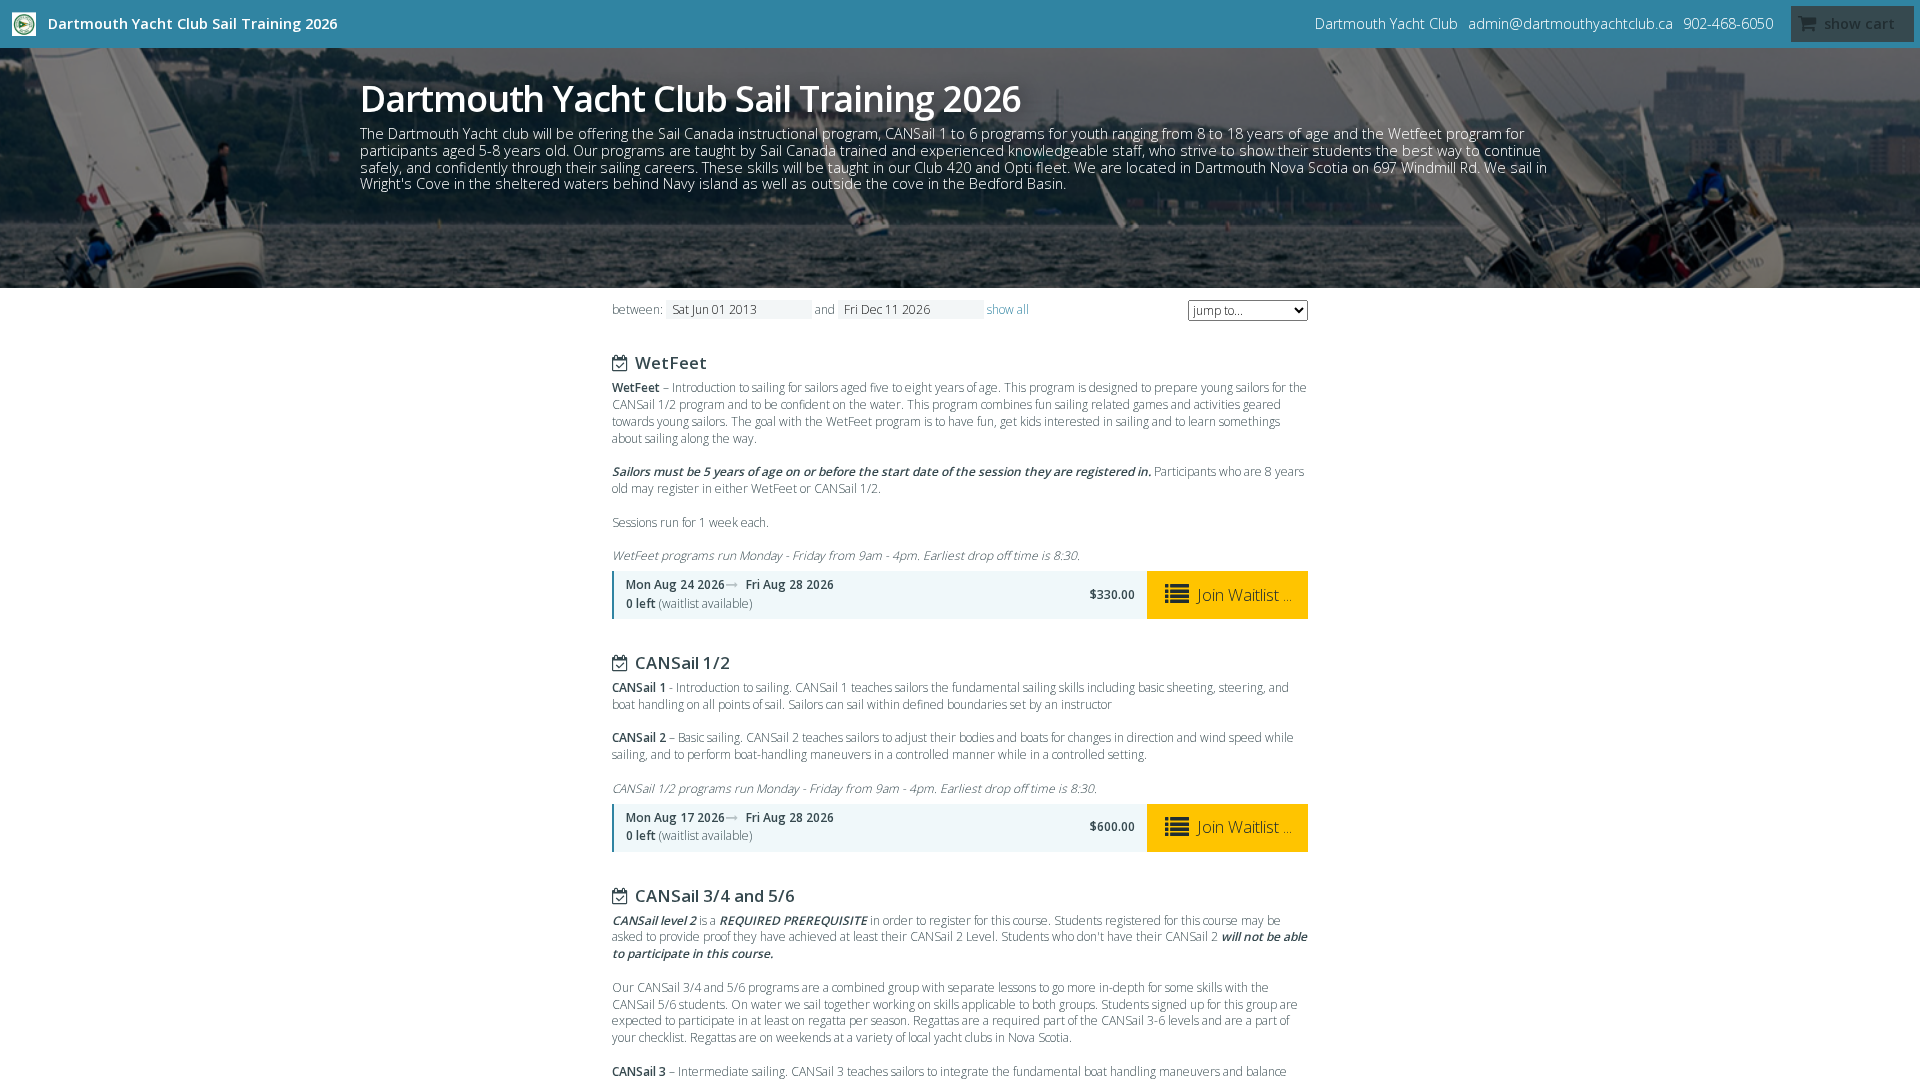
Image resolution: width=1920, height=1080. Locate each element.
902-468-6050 (1728, 23)
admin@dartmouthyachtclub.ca (1570, 23)
